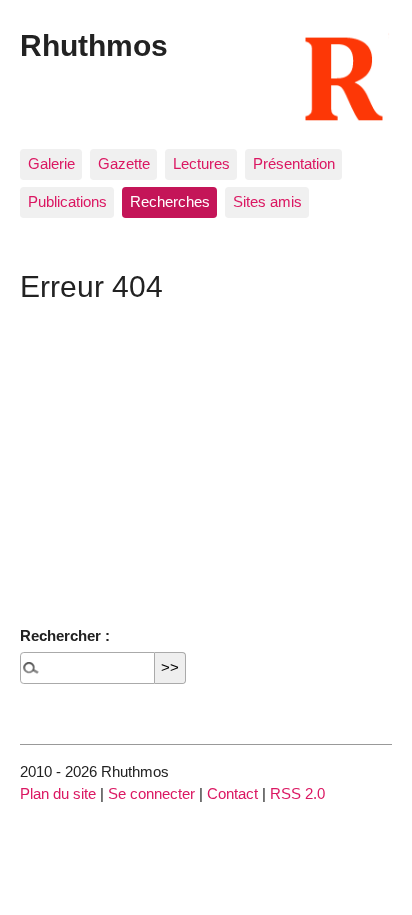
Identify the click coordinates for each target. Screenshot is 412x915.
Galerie (51, 163)
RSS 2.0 (297, 793)
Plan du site (58, 793)
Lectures (201, 163)
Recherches (170, 201)
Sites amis (267, 201)
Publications (67, 201)
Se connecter (151, 793)
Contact (232, 793)
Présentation (294, 163)
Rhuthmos (94, 45)
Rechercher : (65, 635)
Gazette (124, 163)
